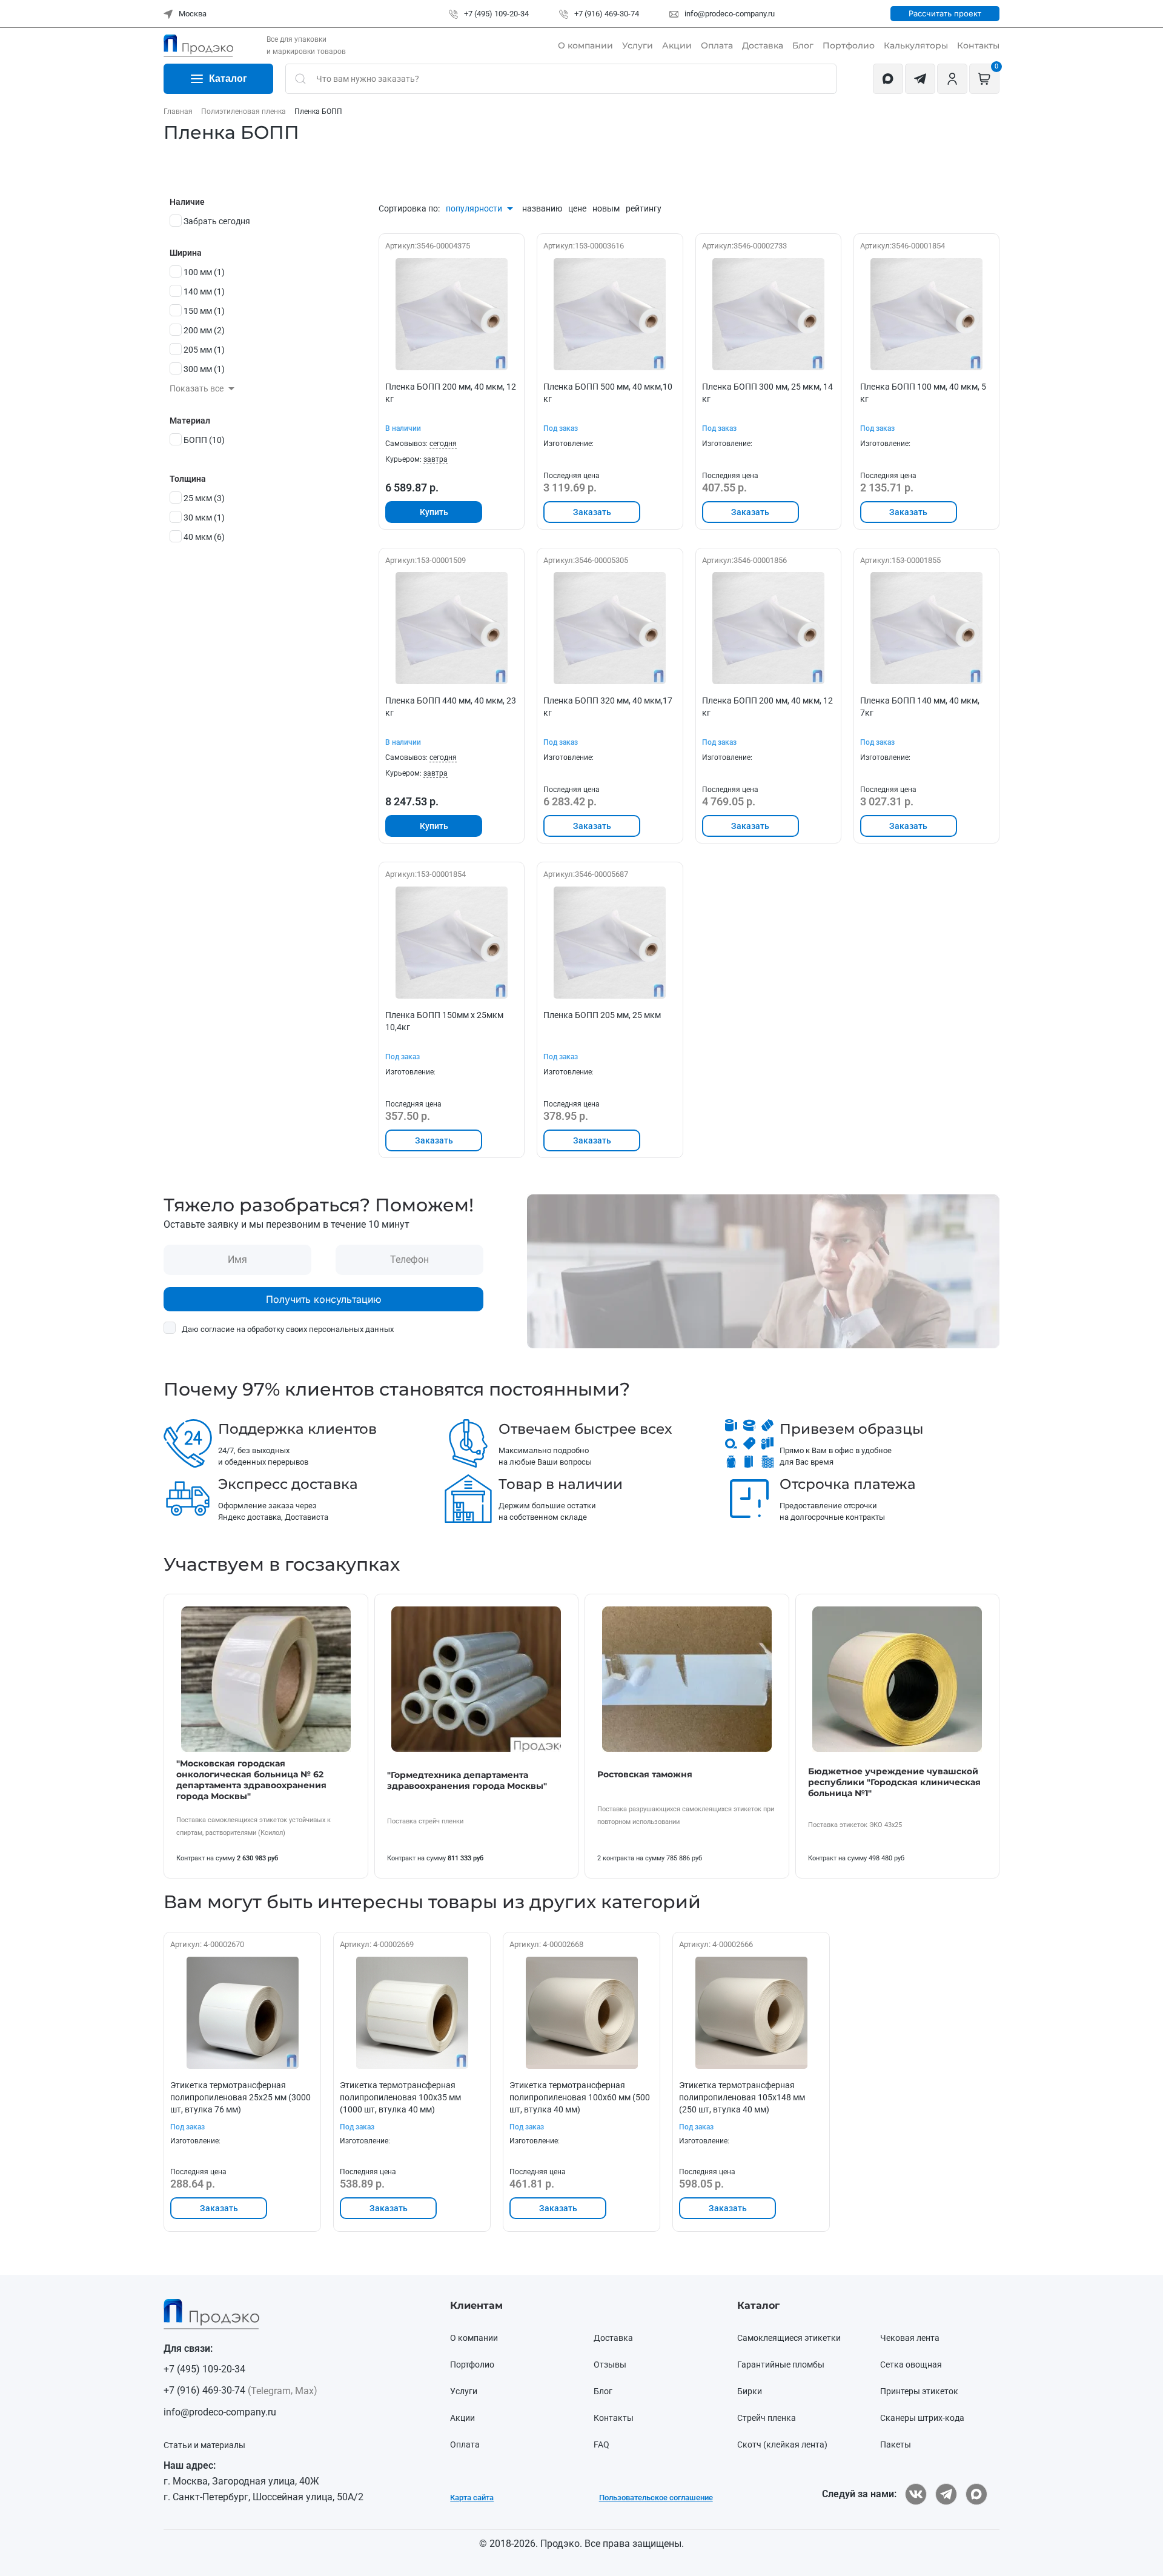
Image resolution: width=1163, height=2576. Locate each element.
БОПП (204, 440)
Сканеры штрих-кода (922, 2418)
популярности (475, 208)
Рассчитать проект (945, 13)
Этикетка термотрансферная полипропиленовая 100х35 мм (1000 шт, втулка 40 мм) (400, 2097)
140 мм (204, 291)
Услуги (638, 45)
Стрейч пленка (767, 2418)
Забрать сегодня (217, 221)
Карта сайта (472, 2498)
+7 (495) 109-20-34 (495, 14)
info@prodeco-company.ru (729, 14)
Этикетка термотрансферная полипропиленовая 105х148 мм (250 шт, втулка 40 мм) (742, 2097)
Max (304, 2391)
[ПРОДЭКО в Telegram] (946, 2494)
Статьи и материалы (204, 2445)
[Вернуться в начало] (198, 45)
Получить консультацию (323, 1299)
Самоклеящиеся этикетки (789, 2338)
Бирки (750, 2391)
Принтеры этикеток (919, 2391)
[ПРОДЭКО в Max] (976, 2494)
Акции (677, 45)
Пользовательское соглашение (656, 2498)
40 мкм (204, 537)
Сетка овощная (911, 2365)
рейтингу (644, 208)
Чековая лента (910, 2338)
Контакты (978, 45)
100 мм (204, 272)
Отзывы (610, 2365)
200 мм (204, 330)
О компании (585, 45)
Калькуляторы (916, 45)
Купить (434, 512)
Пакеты (896, 2445)
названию (542, 208)
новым (606, 208)
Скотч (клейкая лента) (782, 2445)
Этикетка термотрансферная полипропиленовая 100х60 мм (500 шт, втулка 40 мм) (580, 2097)
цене (577, 208)
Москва (192, 14)
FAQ (601, 2445)
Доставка (763, 45)
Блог (803, 45)
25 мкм (204, 498)
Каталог (228, 78)
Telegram (271, 2391)
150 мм (204, 311)
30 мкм (204, 518)
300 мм (204, 369)
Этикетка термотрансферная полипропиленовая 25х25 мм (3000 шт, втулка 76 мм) (240, 2097)
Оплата (717, 45)
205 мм (204, 350)
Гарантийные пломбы (781, 2365)
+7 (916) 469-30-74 (606, 14)
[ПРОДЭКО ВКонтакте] (916, 2494)
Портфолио (849, 45)
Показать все (197, 388)
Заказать (592, 512)
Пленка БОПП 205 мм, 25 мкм (602, 1015)
